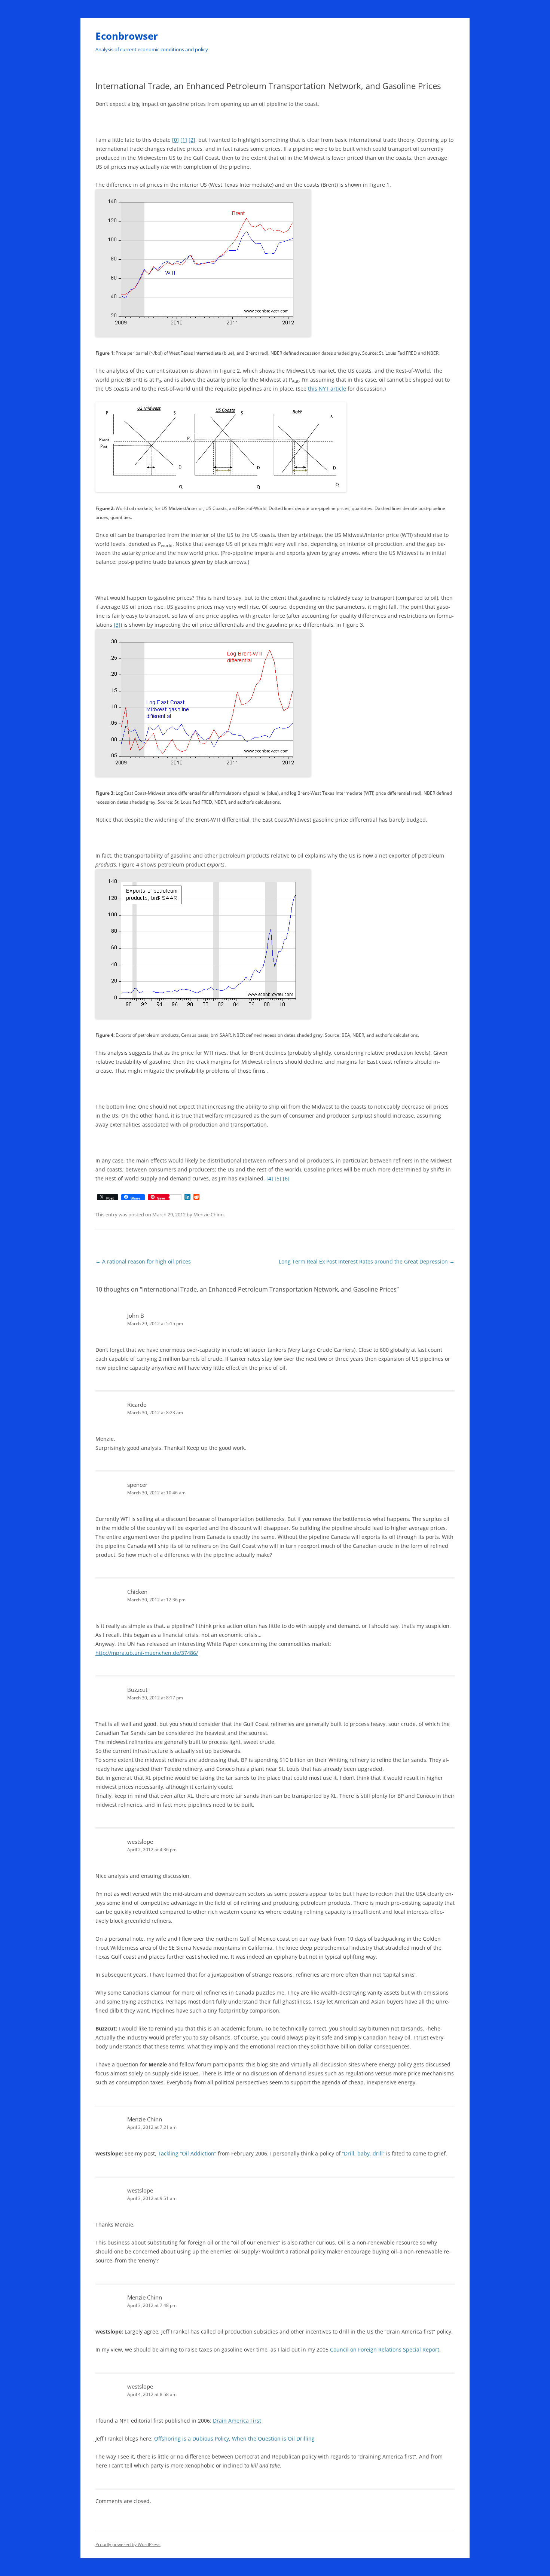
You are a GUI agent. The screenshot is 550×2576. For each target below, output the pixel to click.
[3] (117, 625)
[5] (278, 1178)
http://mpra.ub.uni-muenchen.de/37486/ (147, 1653)
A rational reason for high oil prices (143, 1261)
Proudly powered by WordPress (128, 2544)
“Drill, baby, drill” (363, 2153)
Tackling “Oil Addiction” (187, 2153)
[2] (192, 140)
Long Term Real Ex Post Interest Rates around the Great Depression (367, 1261)
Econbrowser (127, 36)
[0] (175, 140)
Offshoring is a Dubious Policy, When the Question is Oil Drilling (234, 2439)
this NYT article (327, 389)
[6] (286, 1178)
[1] (184, 140)
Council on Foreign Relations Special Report (385, 2349)
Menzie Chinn (209, 1214)
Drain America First (237, 2421)
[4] (270, 1178)
